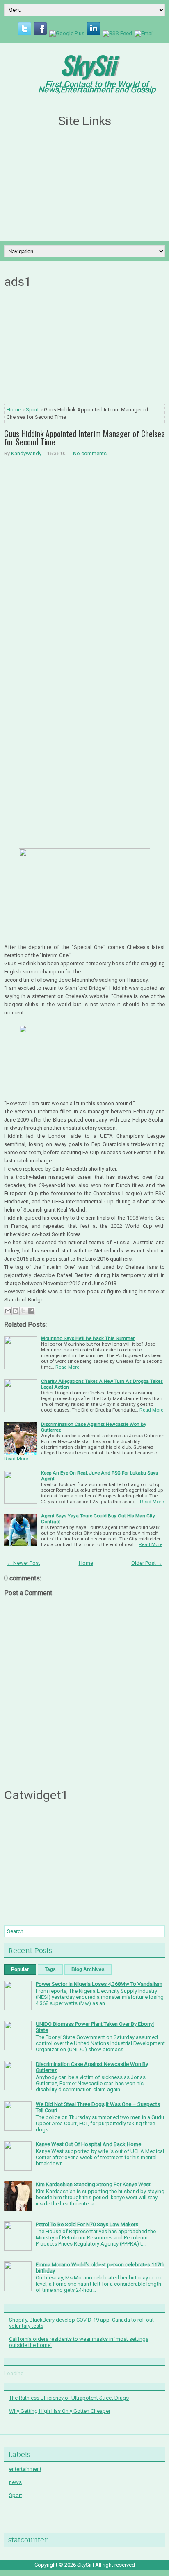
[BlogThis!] (16, 1311)
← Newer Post (23, 1563)
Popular (20, 1969)
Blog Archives (88, 1969)
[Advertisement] (84, 185)
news (15, 2482)
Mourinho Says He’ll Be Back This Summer (88, 1338)
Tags (50, 1969)
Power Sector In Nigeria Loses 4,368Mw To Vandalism (99, 1984)
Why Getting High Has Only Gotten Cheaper (60, 2411)
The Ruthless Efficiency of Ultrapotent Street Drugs (69, 2398)
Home (14, 410)
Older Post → (147, 1563)
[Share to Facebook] (31, 1311)
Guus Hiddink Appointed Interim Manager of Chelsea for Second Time (84, 438)
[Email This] (8, 1311)
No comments (90, 453)
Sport (32, 410)
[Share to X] (23, 1311)
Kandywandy (26, 453)
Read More (67, 1367)
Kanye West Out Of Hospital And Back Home (88, 2144)
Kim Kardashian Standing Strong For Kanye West (93, 2184)
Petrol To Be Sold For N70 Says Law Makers (87, 2224)
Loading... (16, 2373)
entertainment (25, 2469)
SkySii (88, 64)
